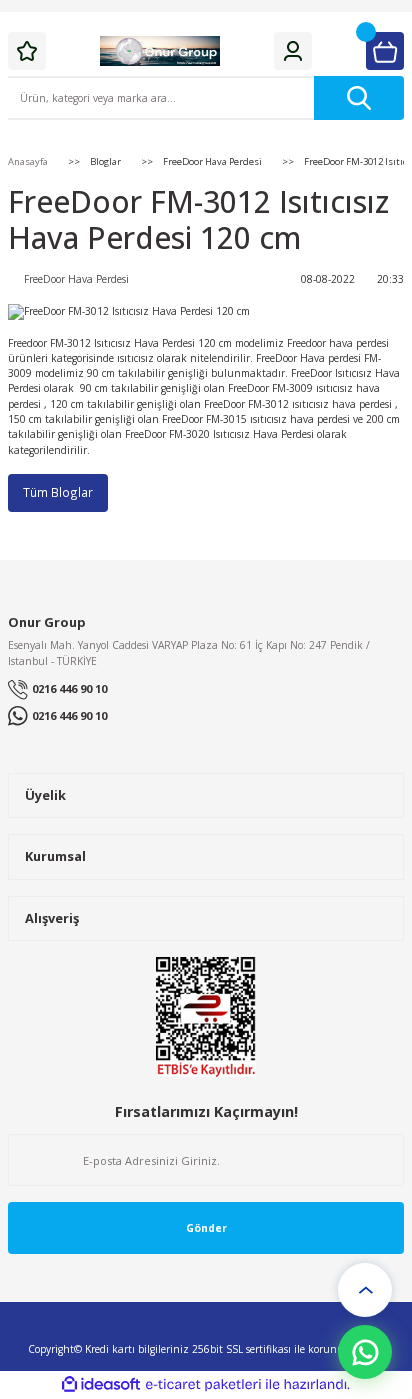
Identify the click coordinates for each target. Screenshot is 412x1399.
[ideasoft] (101, 1385)
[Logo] (160, 51)
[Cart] (385, 51)
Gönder (206, 1228)
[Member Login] (293, 51)
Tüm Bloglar (58, 492)
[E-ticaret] (203, 1384)
